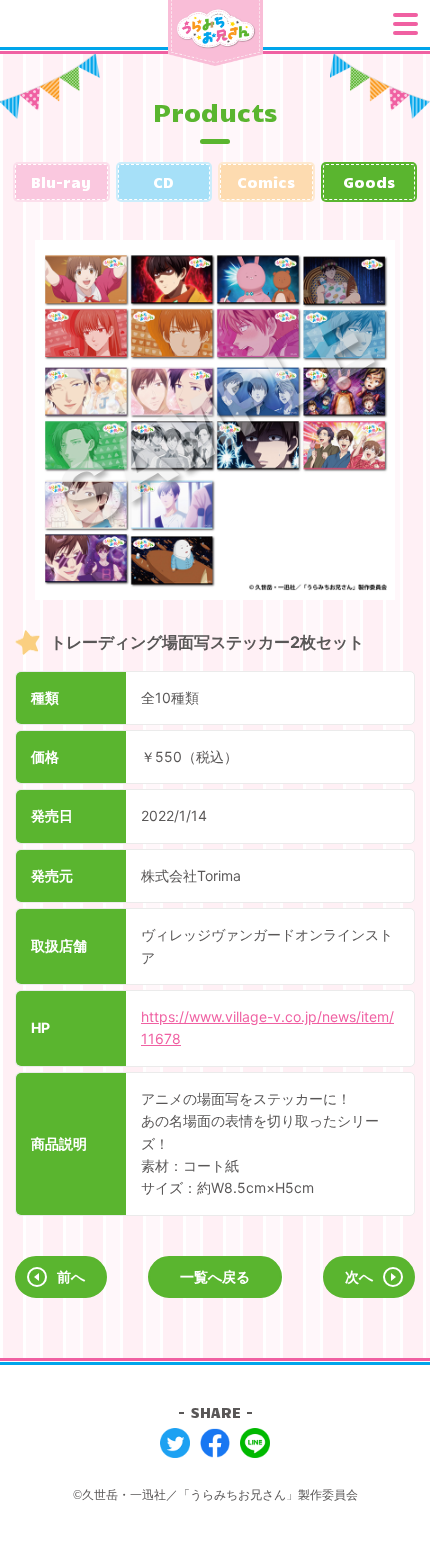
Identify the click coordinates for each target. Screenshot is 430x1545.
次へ (359, 1276)
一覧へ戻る (215, 1276)
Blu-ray (61, 182)
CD (163, 182)
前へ (71, 1276)
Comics (266, 182)
